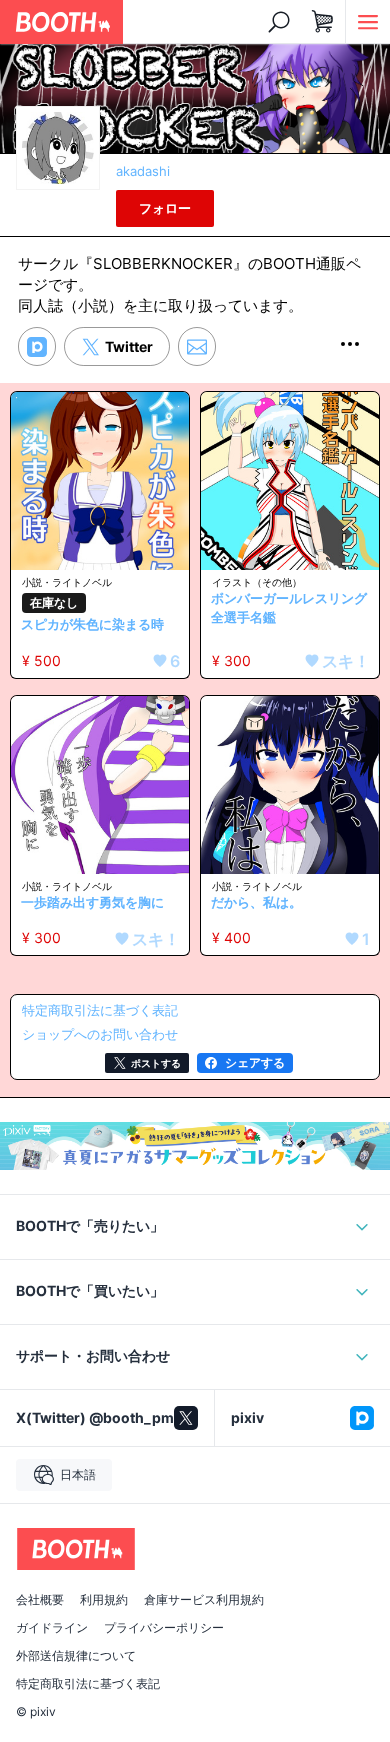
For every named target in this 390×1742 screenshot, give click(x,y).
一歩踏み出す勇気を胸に (92, 902)
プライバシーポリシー (164, 1628)
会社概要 (40, 1600)
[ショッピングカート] (323, 22)
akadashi (143, 171)
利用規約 (104, 1600)
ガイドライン (52, 1628)
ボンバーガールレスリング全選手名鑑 (289, 608)
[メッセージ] (197, 346)
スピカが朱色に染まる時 (92, 624)
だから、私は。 (256, 902)
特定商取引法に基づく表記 (88, 1684)
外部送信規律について (76, 1656)
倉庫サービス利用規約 (204, 1600)
